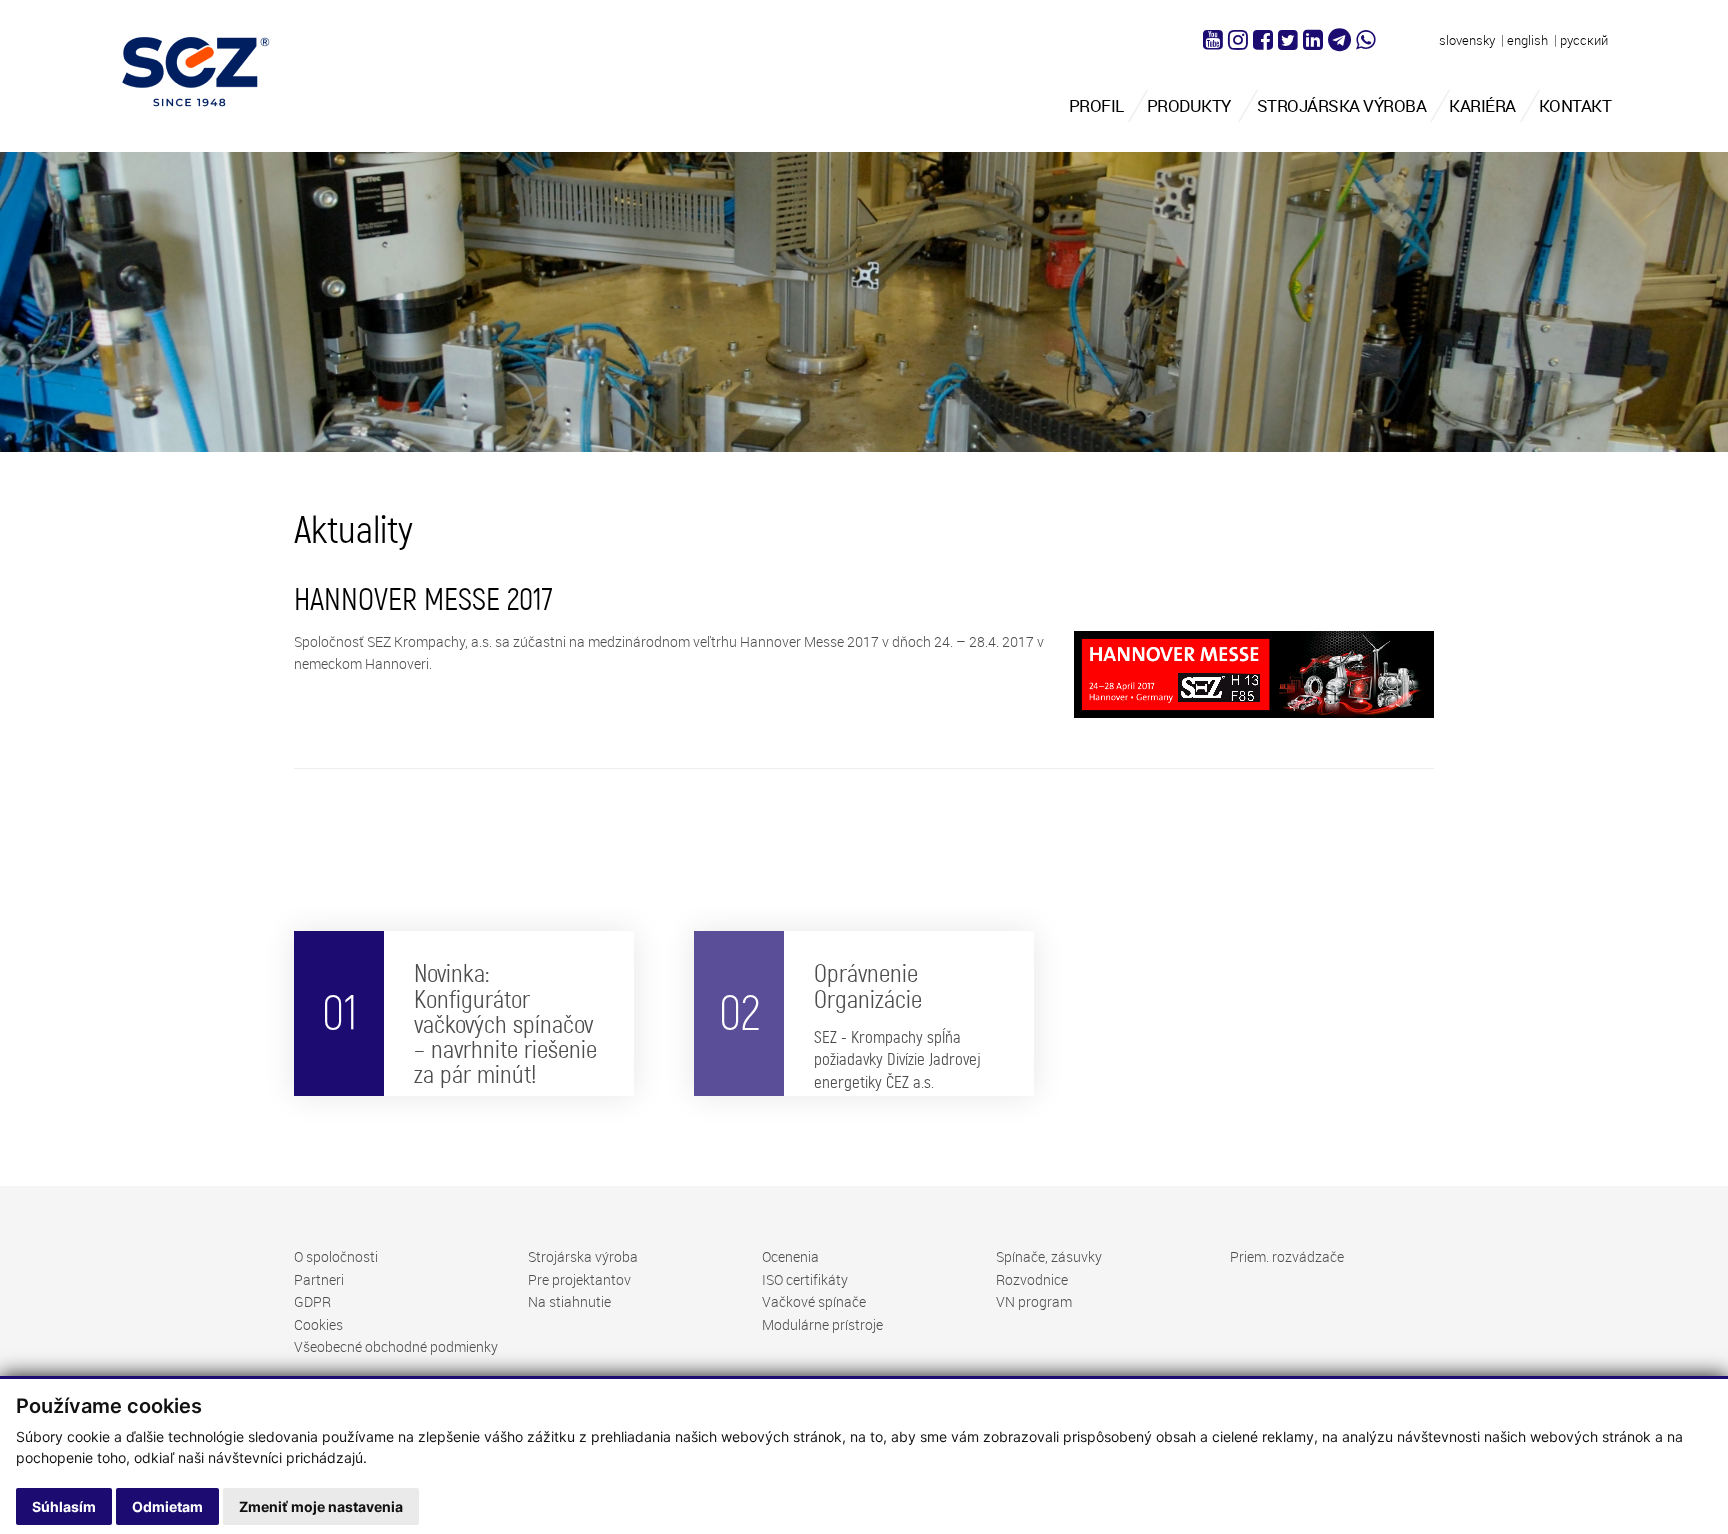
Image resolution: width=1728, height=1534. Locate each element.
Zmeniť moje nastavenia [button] (321, 1506)
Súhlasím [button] (64, 1506)
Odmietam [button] (167, 1506)
